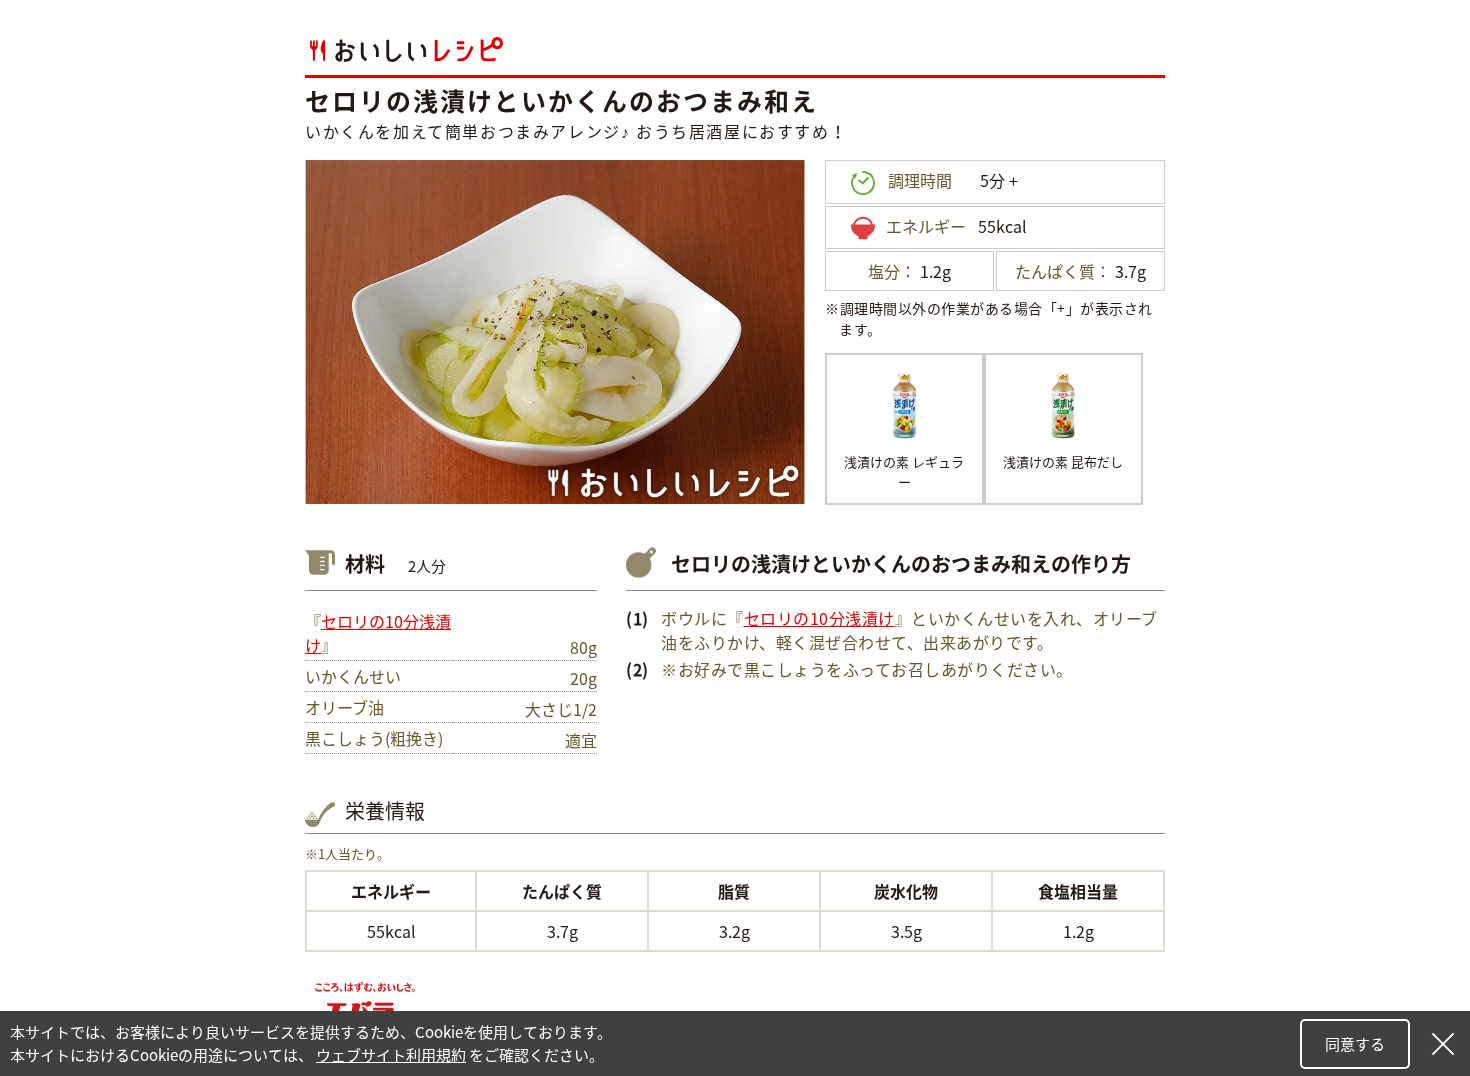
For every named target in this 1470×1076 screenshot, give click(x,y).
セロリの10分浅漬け (819, 618)
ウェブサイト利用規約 (391, 1055)
